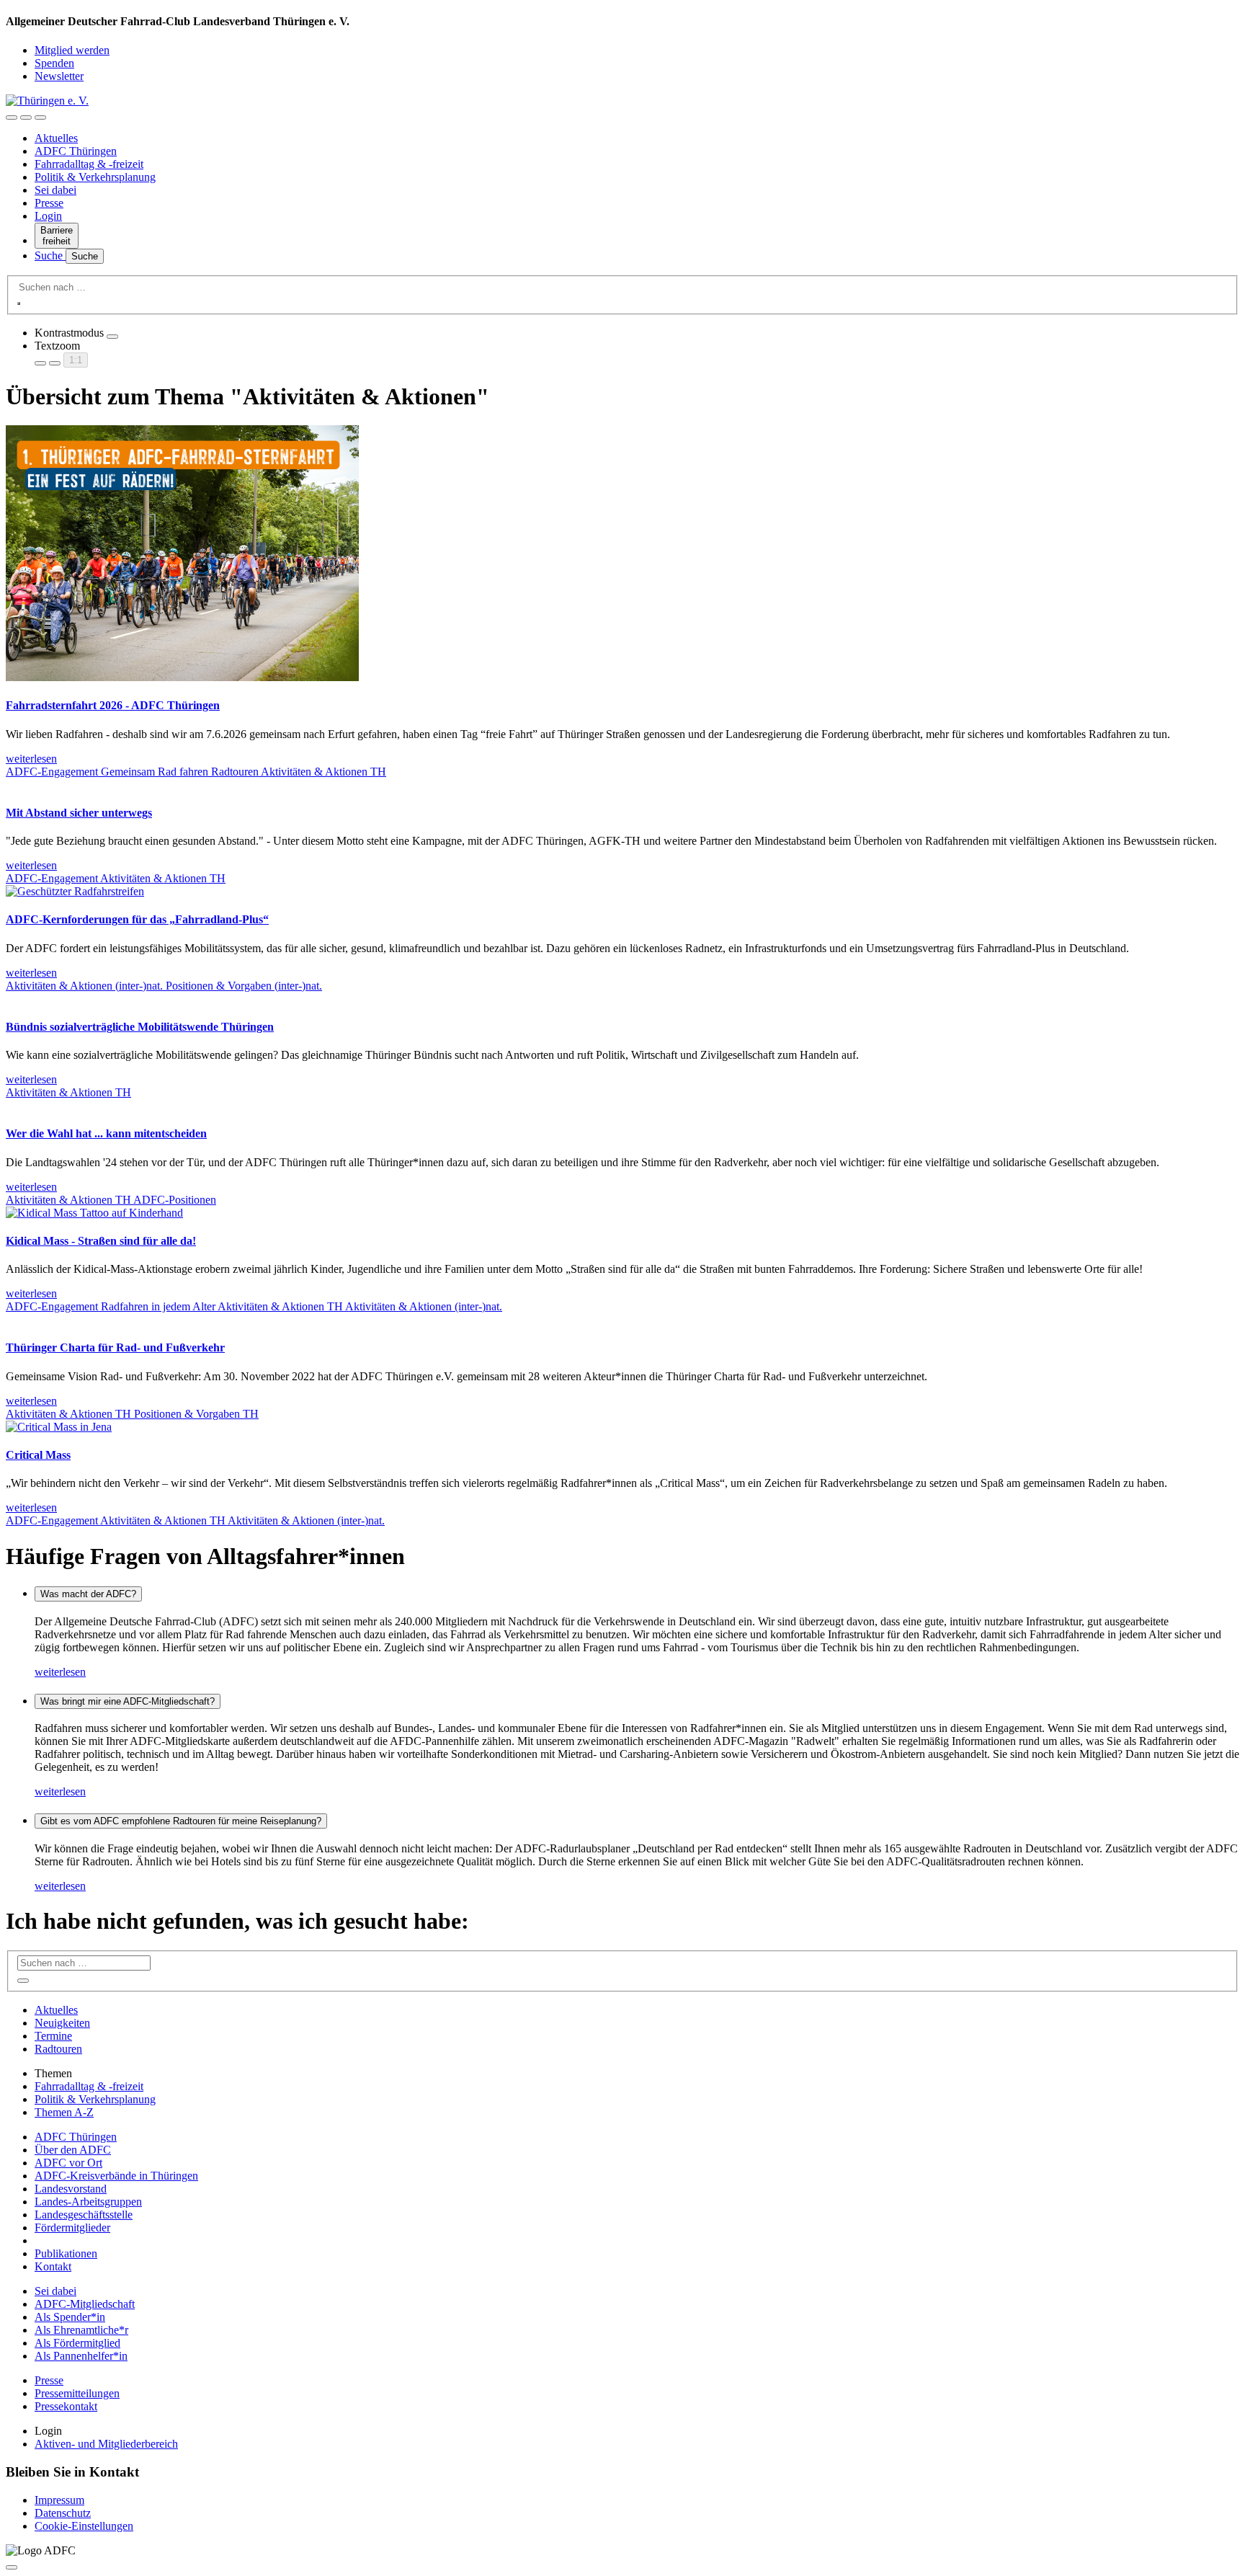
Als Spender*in (70, 2317)
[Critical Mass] (59, 1427)
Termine (53, 2036)
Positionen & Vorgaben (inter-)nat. (244, 986)
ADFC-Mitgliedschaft (85, 2304)
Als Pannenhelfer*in (81, 2356)
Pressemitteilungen (77, 2393)
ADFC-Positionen (175, 1200)
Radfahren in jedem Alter (159, 1306)
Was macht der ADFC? (88, 1594)
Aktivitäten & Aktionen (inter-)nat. (86, 986)
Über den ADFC (73, 2150)
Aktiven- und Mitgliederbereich (106, 2444)
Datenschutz (63, 2513)
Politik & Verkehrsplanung (95, 177)
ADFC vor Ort (68, 2163)
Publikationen (66, 2253)
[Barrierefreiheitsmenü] (12, 117)
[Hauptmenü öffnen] (40, 117)
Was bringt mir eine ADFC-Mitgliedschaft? (128, 1701)
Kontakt (53, 2266)
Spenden (54, 63)
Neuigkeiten (62, 2023)
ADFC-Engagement (53, 772)
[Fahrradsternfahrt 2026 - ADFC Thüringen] (182, 677)
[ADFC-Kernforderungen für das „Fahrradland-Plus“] (75, 891)
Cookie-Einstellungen (84, 2526)
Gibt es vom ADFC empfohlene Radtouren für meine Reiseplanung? (181, 1821)
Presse (49, 203)
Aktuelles (56, 138)
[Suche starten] (19, 303)
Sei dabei (55, 190)
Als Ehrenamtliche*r (81, 2330)
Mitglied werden (72, 50)
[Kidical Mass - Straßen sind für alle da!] (94, 1213)
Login (48, 216)
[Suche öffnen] (26, 117)
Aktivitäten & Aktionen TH (323, 772)
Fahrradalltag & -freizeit (89, 164)
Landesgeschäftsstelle (84, 2215)
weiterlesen (60, 1672)
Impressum (59, 2500)
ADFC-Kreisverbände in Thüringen (116, 2176)
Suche (50, 256)
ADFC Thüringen (76, 151)
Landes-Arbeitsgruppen (88, 2202)
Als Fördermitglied (77, 2343)
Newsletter (59, 76)
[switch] (112, 337)
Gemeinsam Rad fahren (156, 772)
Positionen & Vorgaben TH (196, 1414)
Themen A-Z (64, 2112)
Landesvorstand (71, 2189)
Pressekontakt (66, 2406)
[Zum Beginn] (12, 2567)
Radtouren (236, 772)
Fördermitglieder (72, 2228)
